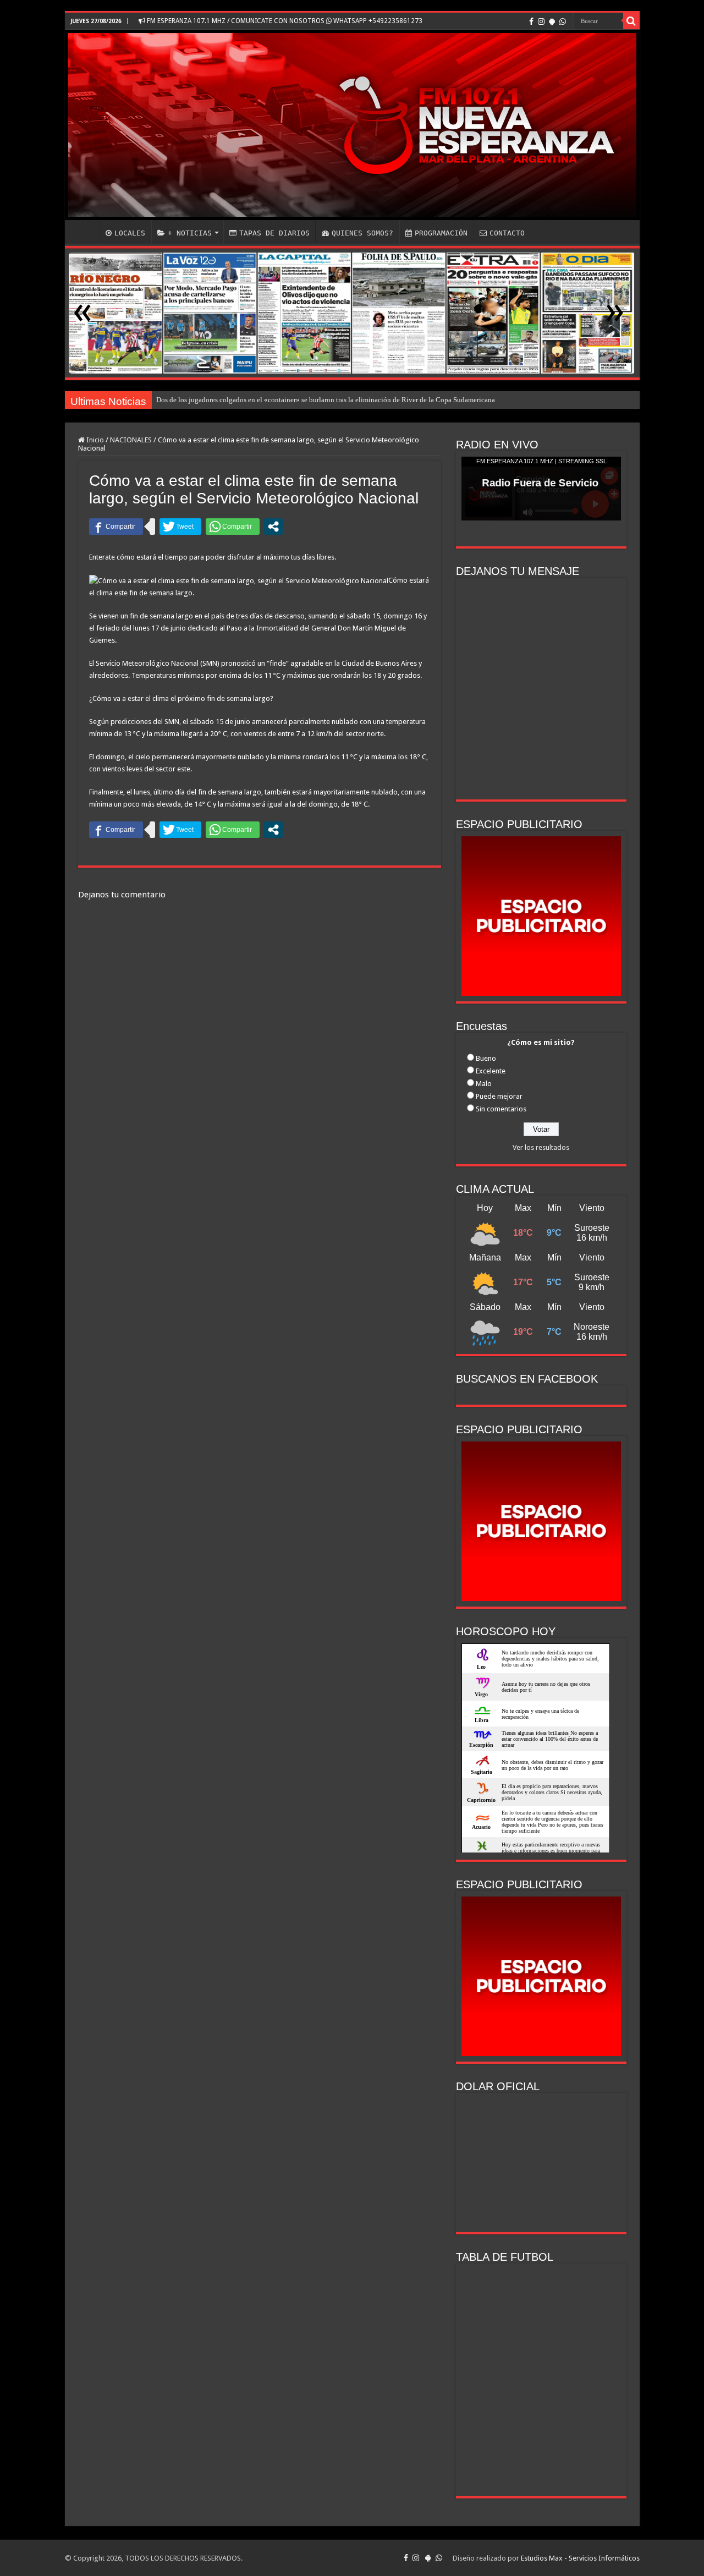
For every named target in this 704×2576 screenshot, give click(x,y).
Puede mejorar (499, 1096)
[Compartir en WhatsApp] (233, 527)
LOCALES (130, 233)
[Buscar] (631, 21)
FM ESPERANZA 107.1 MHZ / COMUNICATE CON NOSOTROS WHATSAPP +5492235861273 (284, 21)
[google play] (552, 21)
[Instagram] (541, 21)
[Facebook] (531, 21)
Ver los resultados (541, 1147)
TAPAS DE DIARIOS (274, 233)
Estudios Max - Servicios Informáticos (580, 2558)
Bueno (486, 1058)
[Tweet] (180, 527)
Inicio (94, 440)
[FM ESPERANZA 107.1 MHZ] (352, 125)
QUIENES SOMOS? (362, 233)
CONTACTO (507, 233)
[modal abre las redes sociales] (273, 527)
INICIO (85, 232)
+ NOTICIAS (190, 233)
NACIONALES (131, 440)
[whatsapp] (563, 21)
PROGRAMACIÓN (441, 233)
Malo (484, 1084)
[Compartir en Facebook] (116, 527)
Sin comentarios (501, 1109)
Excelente (491, 1071)
